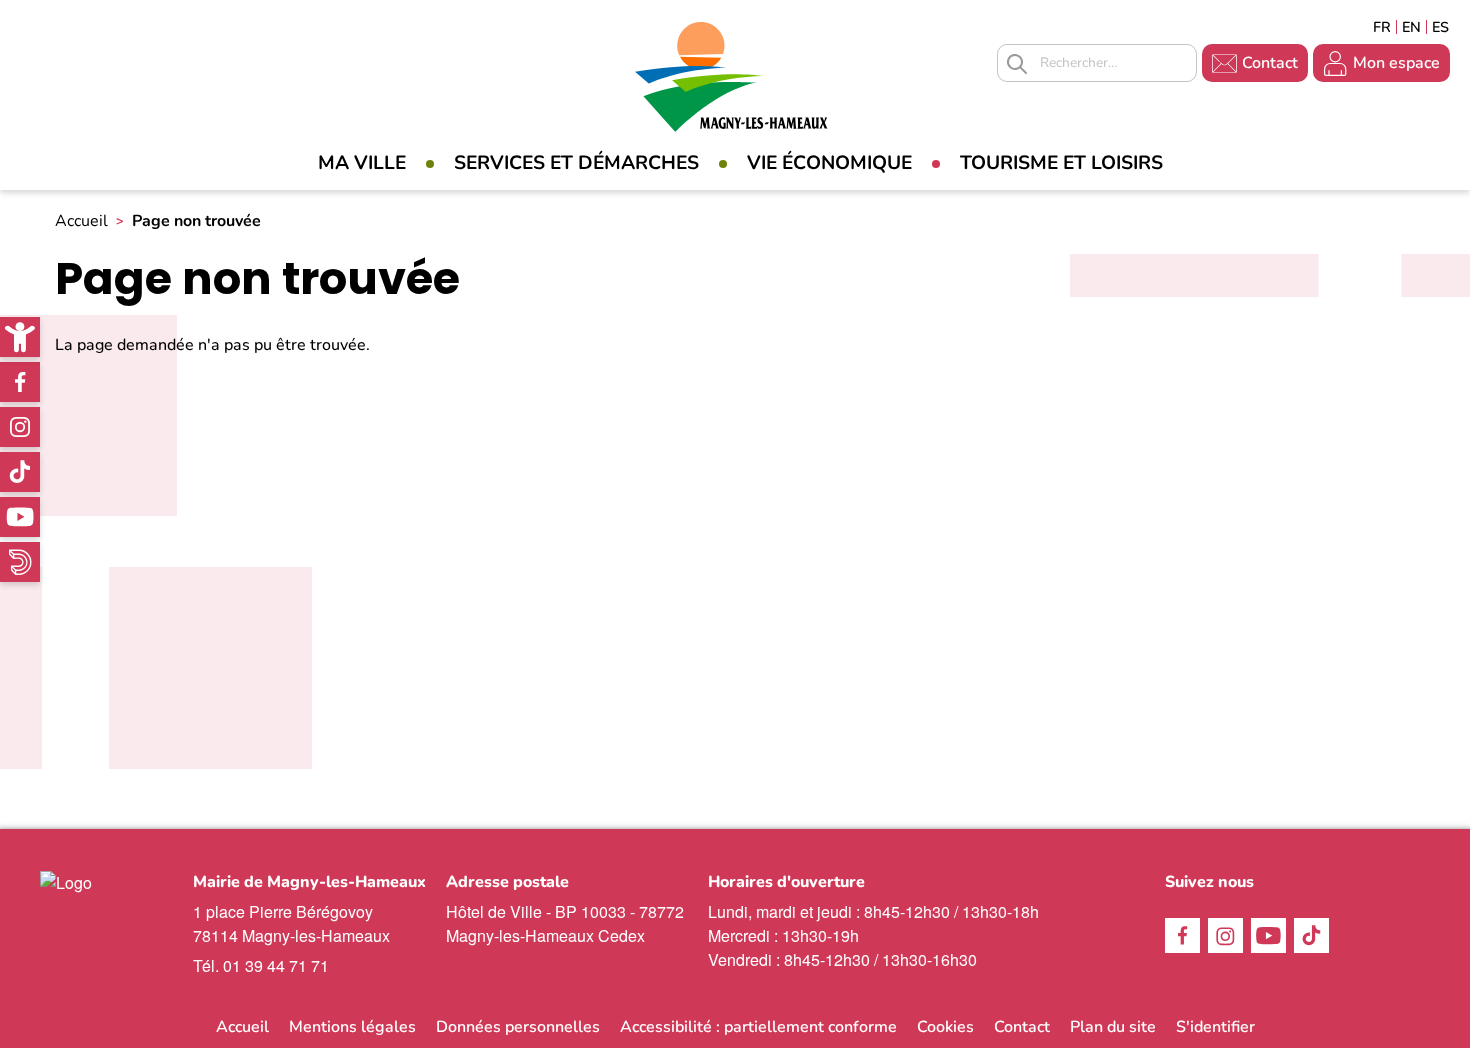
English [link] (1411, 27)
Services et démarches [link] (576, 163)
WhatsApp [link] (20, 562)
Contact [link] (1270, 63)
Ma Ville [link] (362, 163)
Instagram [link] (20, 427)
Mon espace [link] (1396, 63)
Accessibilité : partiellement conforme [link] (758, 1027)
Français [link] (1382, 27)
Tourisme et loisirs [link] (1061, 163)
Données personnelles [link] (518, 1027)
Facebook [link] (20, 382)
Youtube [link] (20, 517)
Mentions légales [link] (352, 1027)
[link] (20, 337)
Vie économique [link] (829, 163)
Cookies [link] (945, 1027)
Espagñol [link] (1441, 27)
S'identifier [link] (1215, 1027)
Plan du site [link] (1113, 1027)
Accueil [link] (81, 221)
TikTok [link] (20, 472)
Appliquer (1017, 64)
